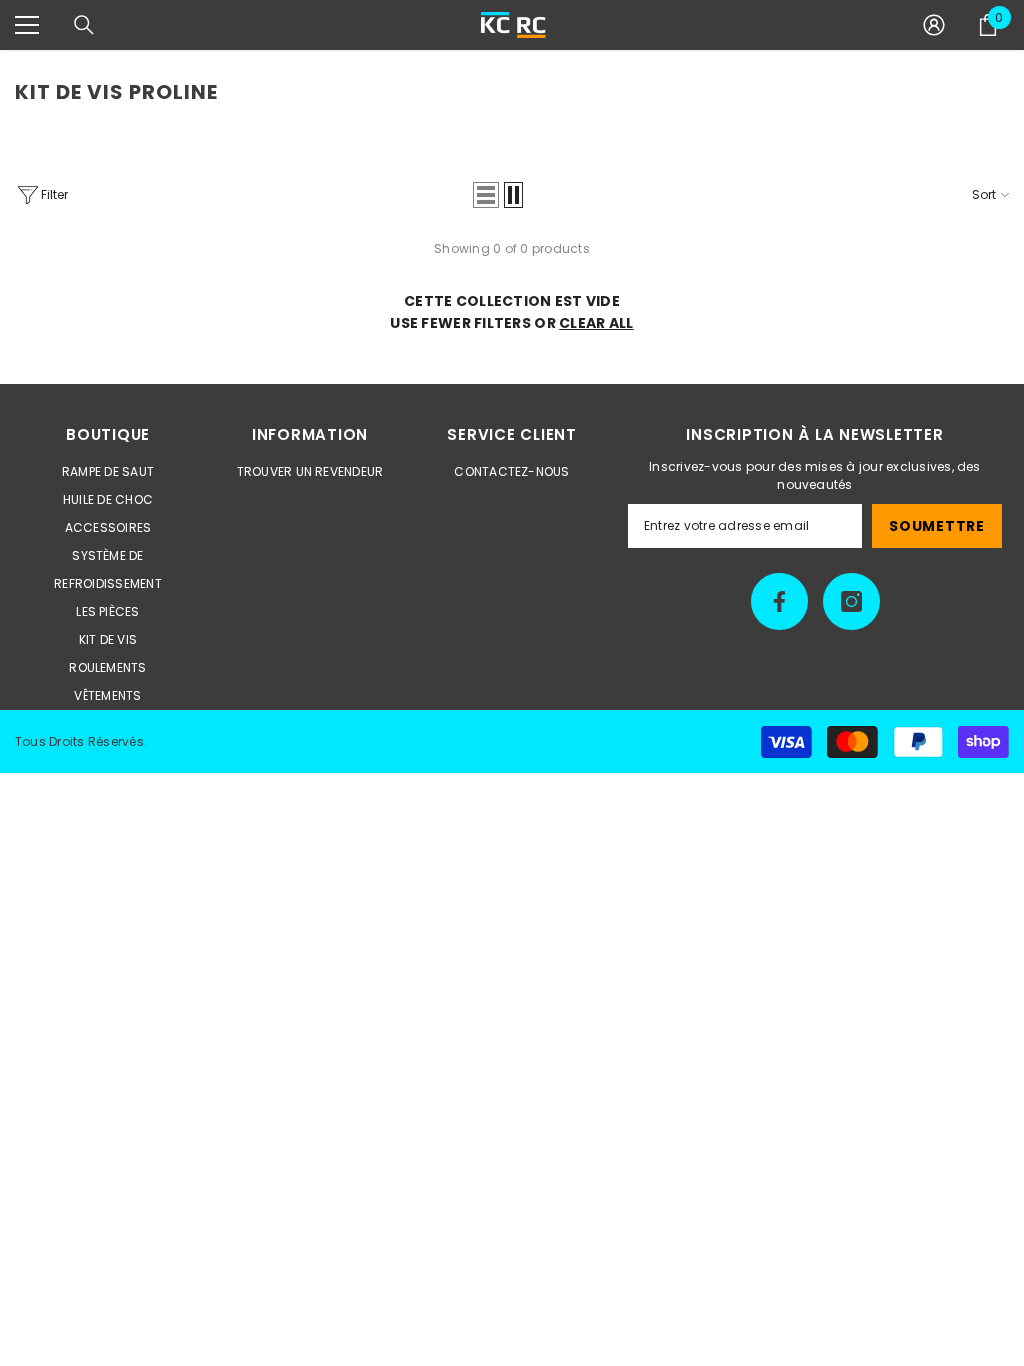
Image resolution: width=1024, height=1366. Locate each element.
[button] (486, 195)
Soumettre (936, 526)
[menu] (27, 25)
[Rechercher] (84, 25)
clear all (596, 323)
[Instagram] (851, 601)
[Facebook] (779, 601)
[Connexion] (934, 25)
